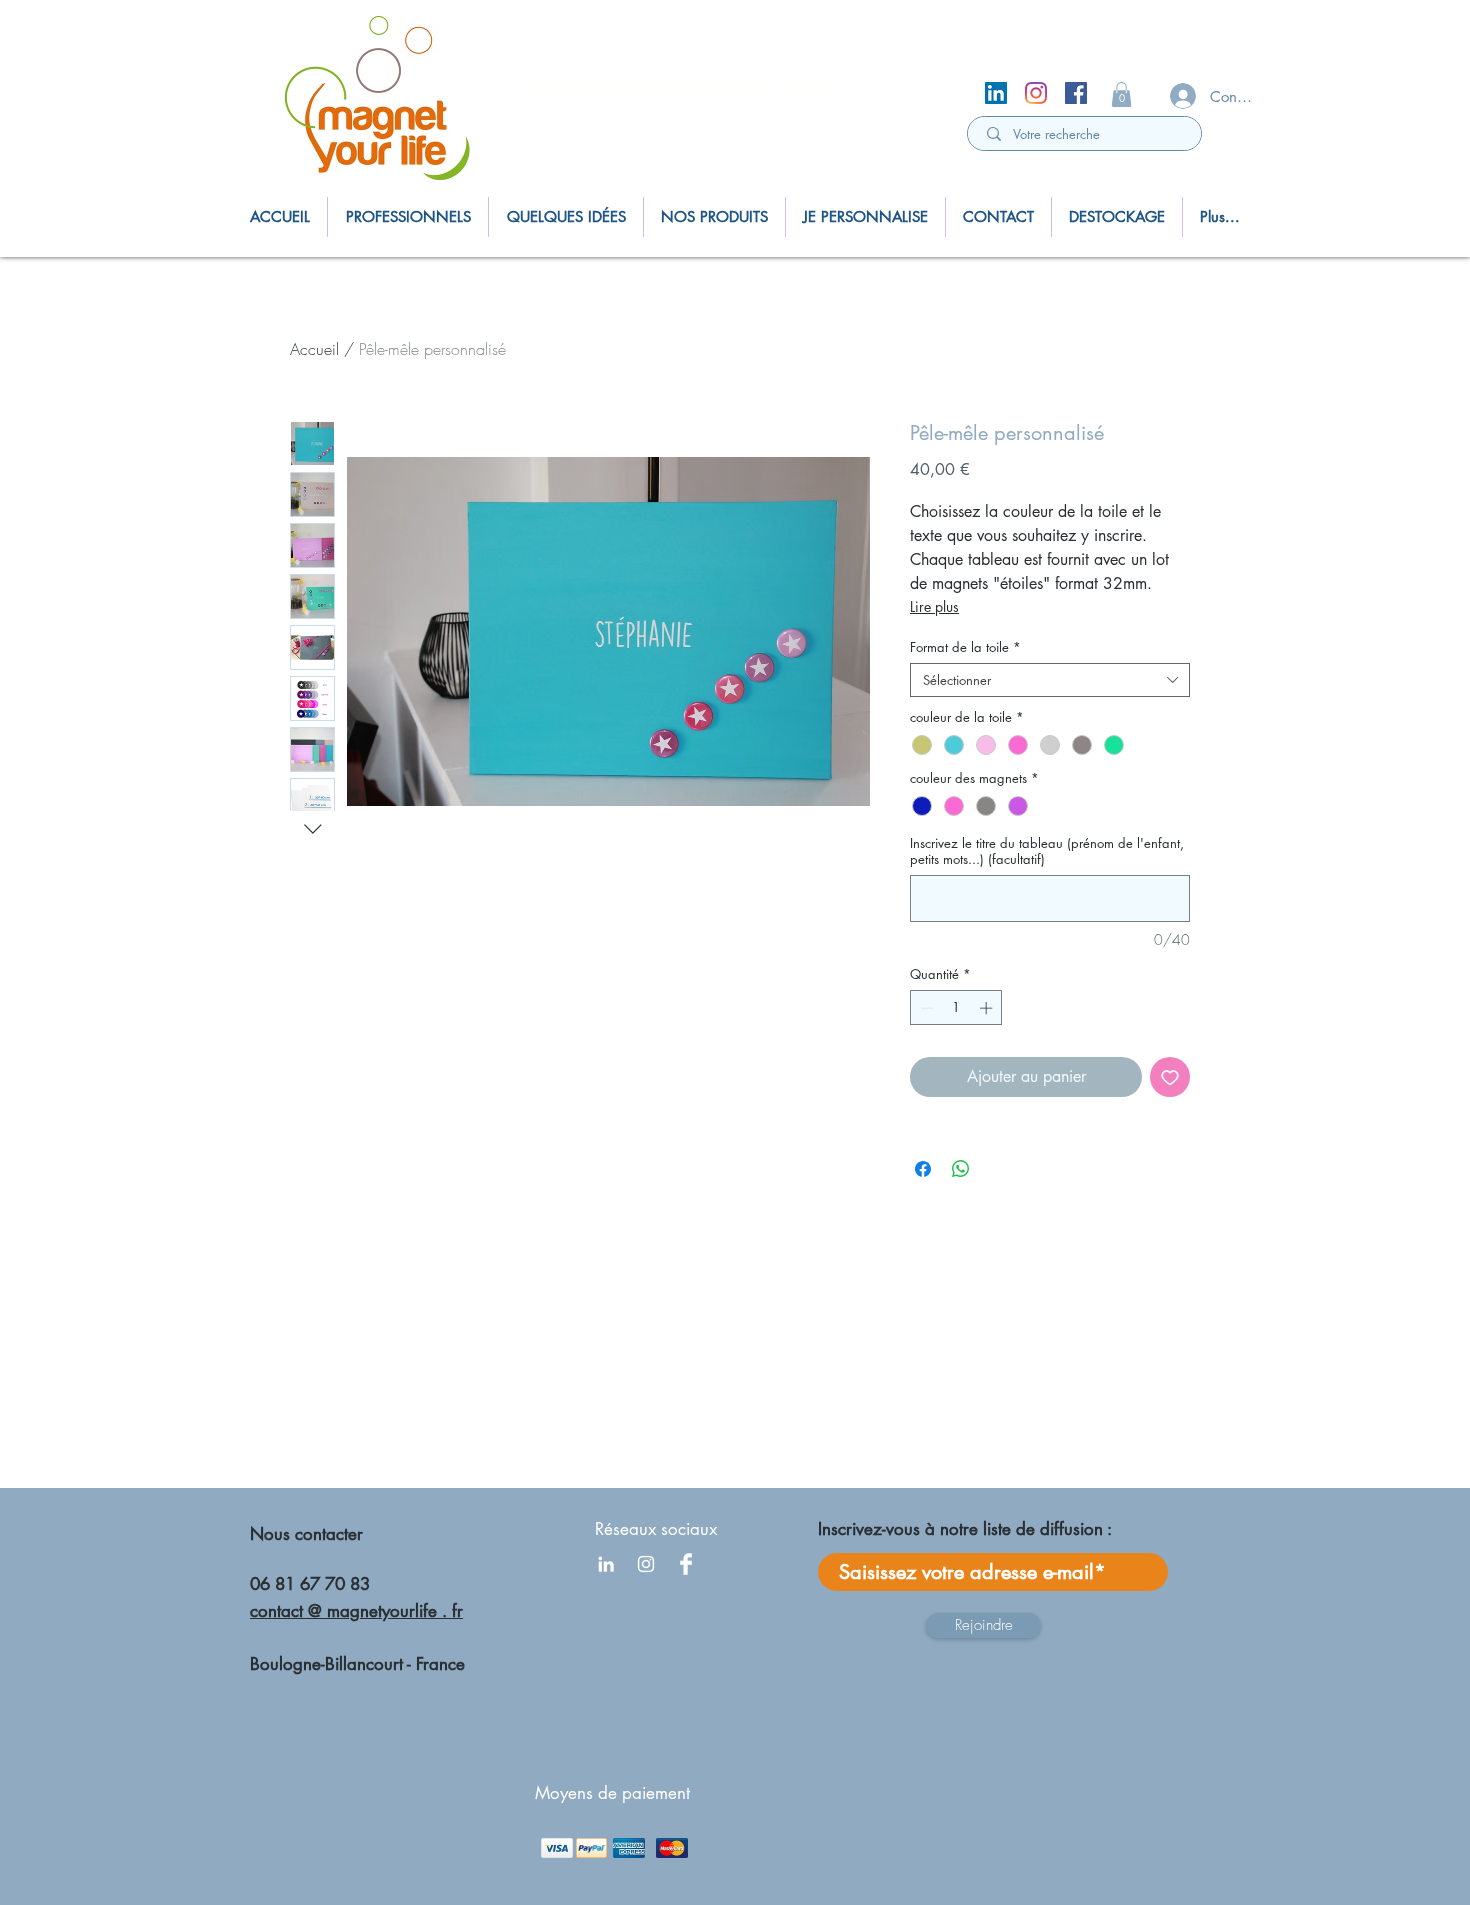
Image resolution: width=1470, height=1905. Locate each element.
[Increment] (988, 1008)
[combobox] (1050, 680)
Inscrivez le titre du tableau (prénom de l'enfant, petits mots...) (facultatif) (1047, 851)
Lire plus (934, 606)
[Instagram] (1036, 93)
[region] (385, 102)
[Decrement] (925, 1008)
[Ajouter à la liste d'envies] (1170, 1077)
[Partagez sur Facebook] (923, 1169)
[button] (1121, 94)
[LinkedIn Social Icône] (996, 93)
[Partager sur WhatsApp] (961, 1169)
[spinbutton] (956, 1008)
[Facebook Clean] (686, 1564)
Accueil (314, 349)
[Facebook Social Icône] (1076, 93)
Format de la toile (965, 647)
